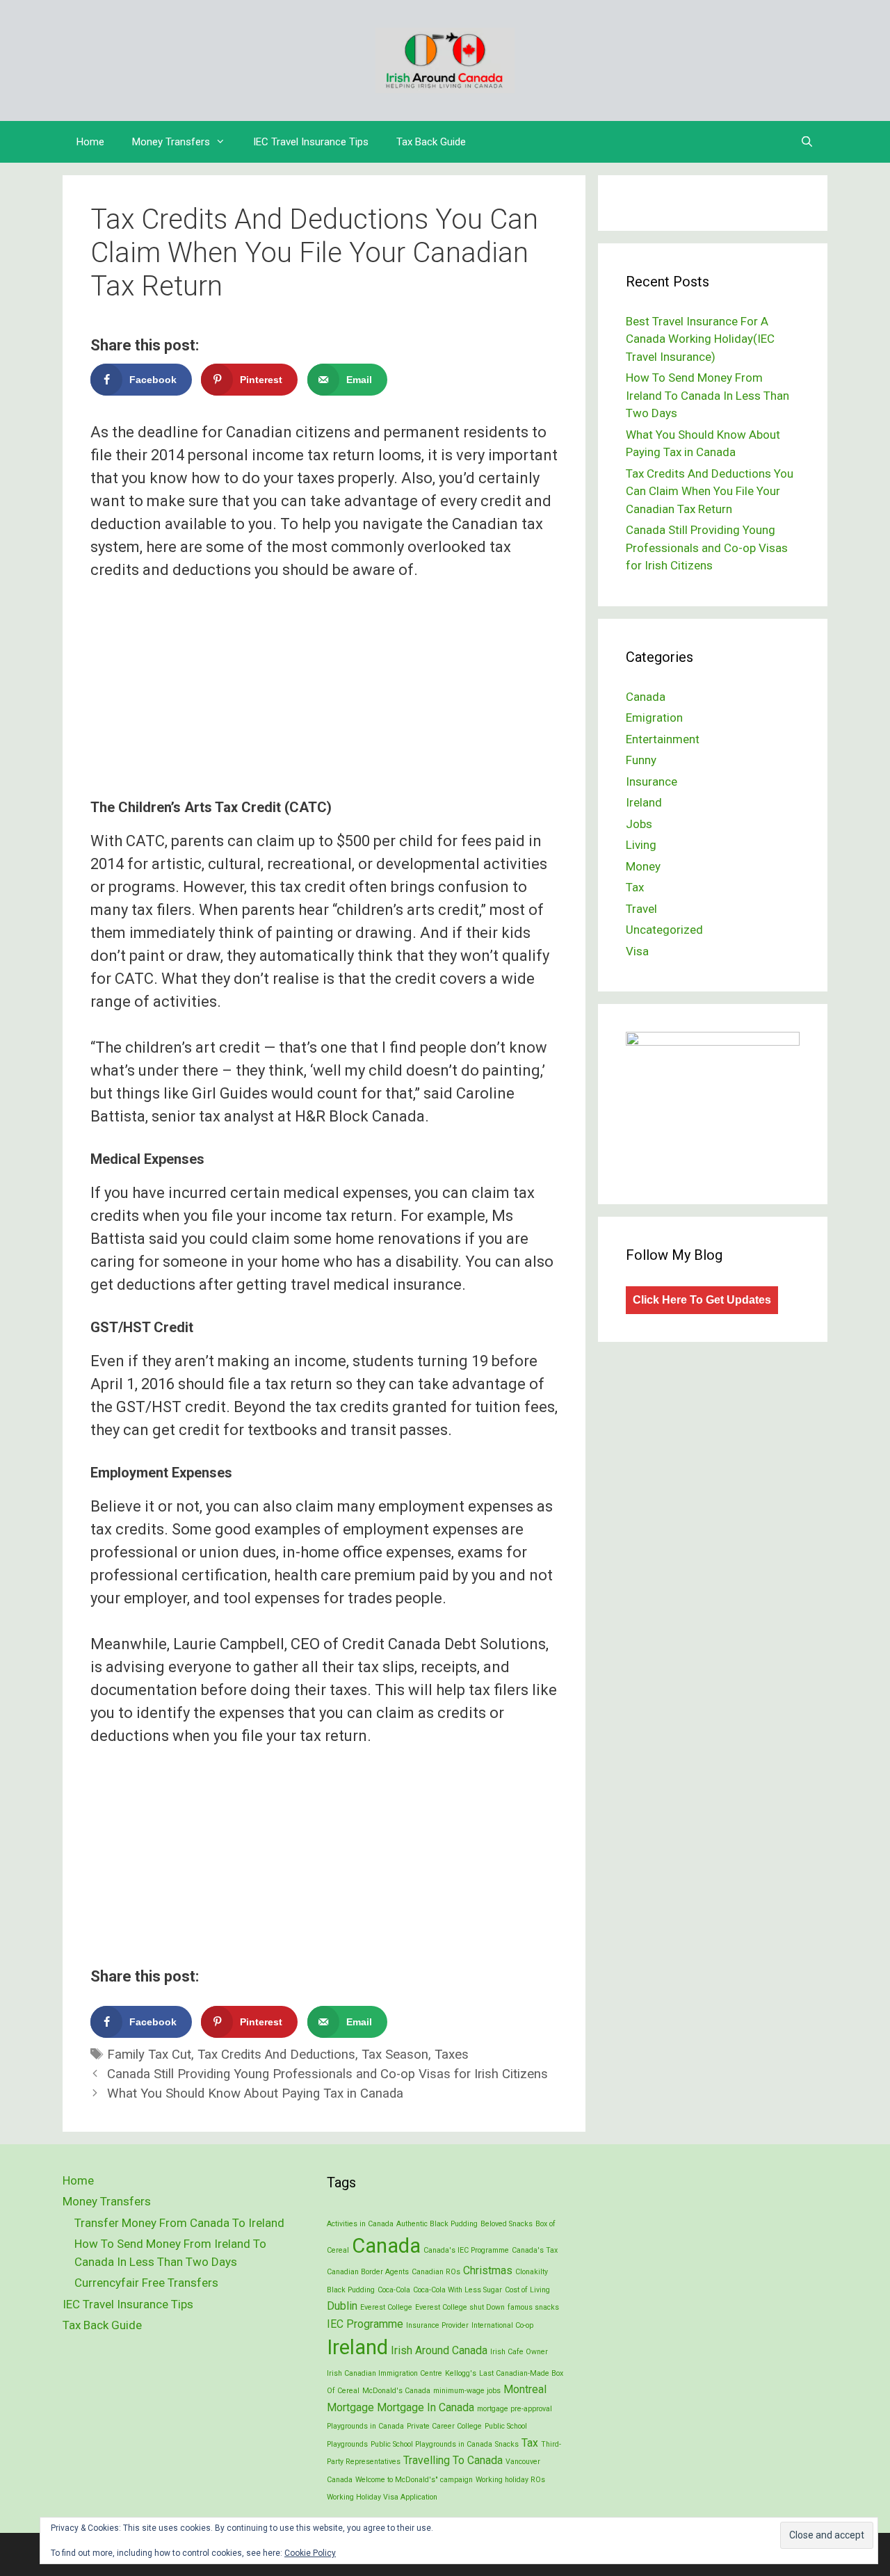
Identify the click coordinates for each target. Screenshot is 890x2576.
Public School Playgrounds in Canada (431, 2444)
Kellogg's (461, 2373)
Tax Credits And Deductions (276, 2055)
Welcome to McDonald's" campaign (414, 2480)
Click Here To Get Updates (702, 1300)
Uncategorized (664, 930)
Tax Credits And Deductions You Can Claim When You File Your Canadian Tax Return (710, 491)
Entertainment (663, 739)
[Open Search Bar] (807, 142)
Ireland (644, 802)
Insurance (652, 781)
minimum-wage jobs (467, 2391)
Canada (646, 697)
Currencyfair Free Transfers (146, 2283)
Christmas (488, 2270)
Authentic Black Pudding (437, 2224)
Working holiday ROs (510, 2480)
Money (643, 866)
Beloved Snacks (507, 2224)
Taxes (452, 2055)
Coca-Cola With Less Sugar (458, 2290)
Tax (635, 887)
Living (641, 845)
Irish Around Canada (439, 2350)
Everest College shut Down (460, 2307)
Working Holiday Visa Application (382, 2497)
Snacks (507, 2444)
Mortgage (350, 2407)
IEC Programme (365, 2324)
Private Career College (444, 2426)
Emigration (654, 718)
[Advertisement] (324, 679)
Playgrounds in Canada (365, 2426)
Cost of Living (527, 2290)
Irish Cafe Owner (519, 2352)
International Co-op (502, 2325)
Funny (641, 760)
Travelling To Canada (453, 2460)
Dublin (342, 2306)
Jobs (639, 824)
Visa (637, 951)
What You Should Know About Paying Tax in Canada (255, 2093)
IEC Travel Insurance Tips (311, 142)
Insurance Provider (437, 2325)
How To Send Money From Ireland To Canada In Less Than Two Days (707, 395)
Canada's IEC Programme (466, 2250)
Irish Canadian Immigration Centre (385, 2373)
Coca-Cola (394, 2290)
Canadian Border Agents (368, 2272)
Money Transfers (171, 142)
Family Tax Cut (149, 2055)
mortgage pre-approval (515, 2409)
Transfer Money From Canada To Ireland (179, 2223)
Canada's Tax (535, 2250)
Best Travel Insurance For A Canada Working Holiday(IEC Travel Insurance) (700, 339)
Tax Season (395, 2055)
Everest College (386, 2307)
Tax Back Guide (431, 142)
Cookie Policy (310, 2553)
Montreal (525, 2389)
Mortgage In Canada (426, 2407)
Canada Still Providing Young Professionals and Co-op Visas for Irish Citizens (327, 2074)
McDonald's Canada (396, 2391)
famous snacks (533, 2307)
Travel (641, 909)
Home (90, 142)
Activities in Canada (360, 2224)
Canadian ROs (436, 2272)
